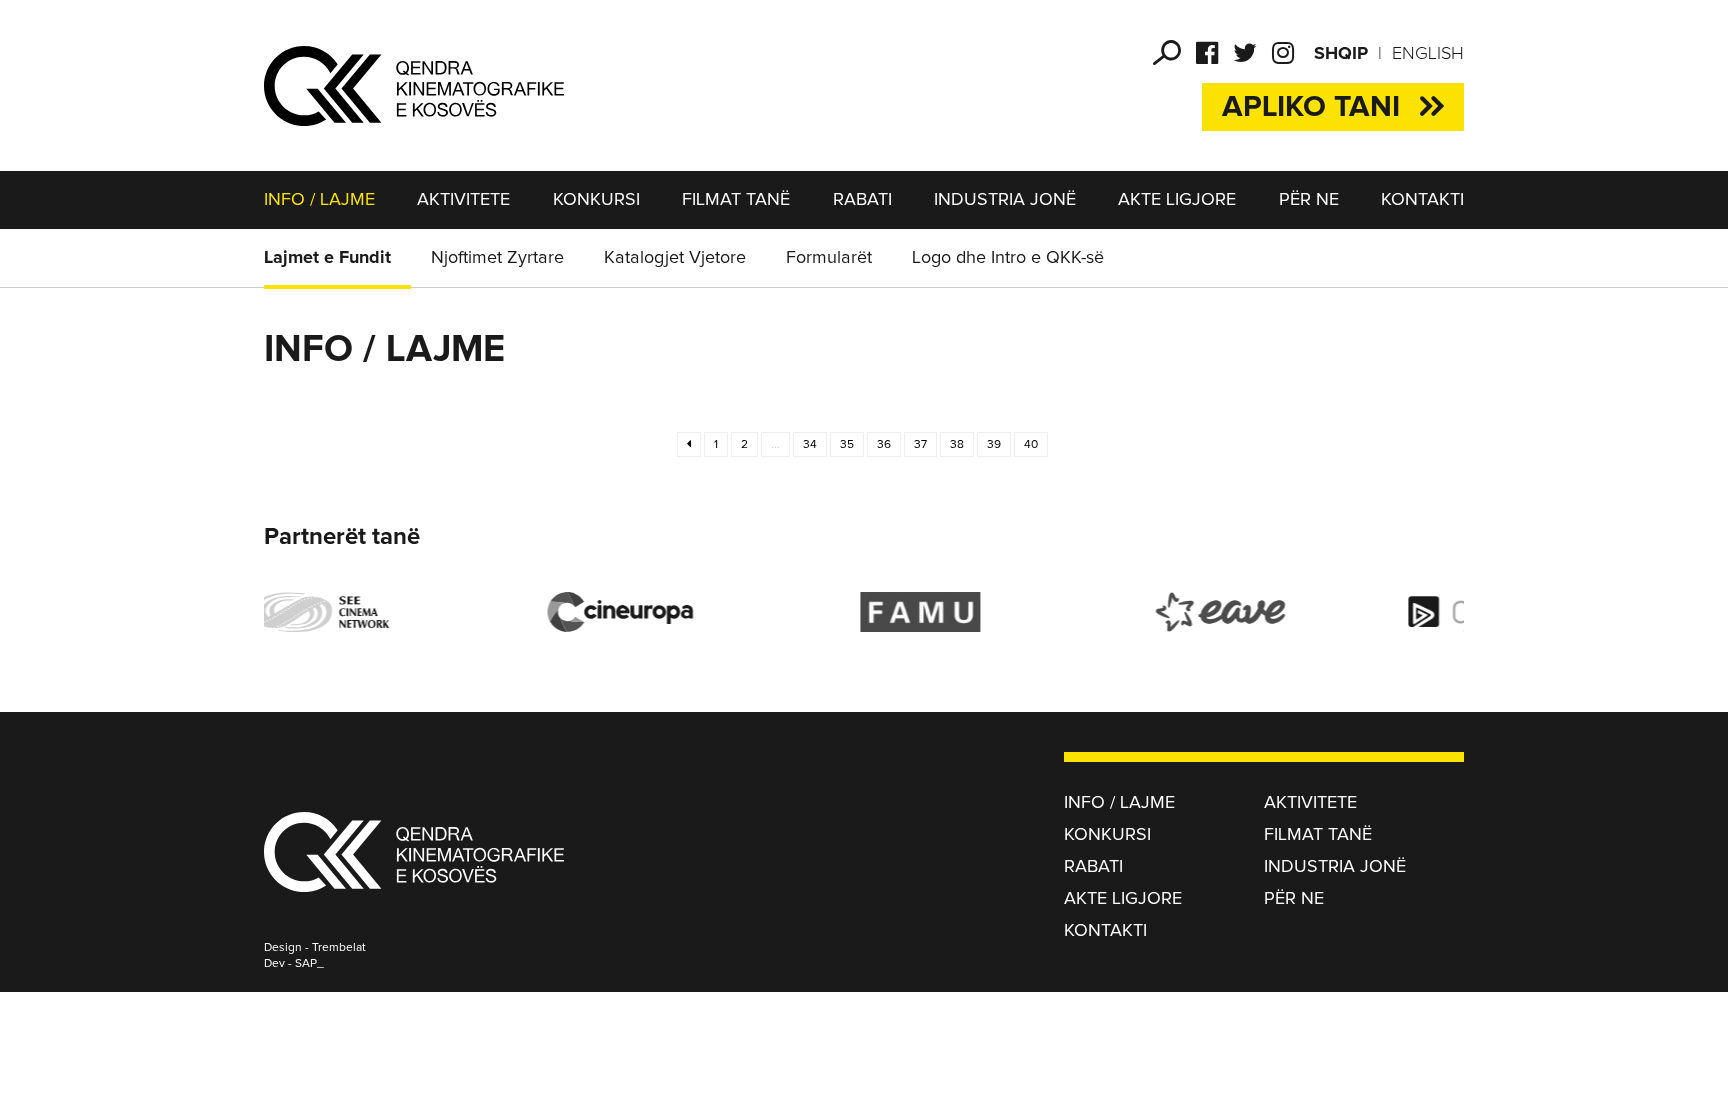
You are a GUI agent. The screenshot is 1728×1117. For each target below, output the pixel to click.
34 (810, 445)
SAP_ (309, 964)
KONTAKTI (1422, 200)
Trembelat (339, 948)
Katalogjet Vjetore (675, 258)
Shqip (1341, 54)
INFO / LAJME (319, 200)
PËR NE (1309, 200)
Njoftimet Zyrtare (497, 258)
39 (994, 445)
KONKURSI (596, 200)
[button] (1167, 53)
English (1428, 54)
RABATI (862, 200)
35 (847, 445)
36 (884, 445)
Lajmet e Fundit (327, 258)
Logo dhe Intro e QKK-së (1008, 258)
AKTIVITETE (463, 200)
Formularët (829, 258)
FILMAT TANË (736, 200)
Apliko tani (1311, 107)
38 (957, 445)
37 (920, 445)
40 (1031, 445)
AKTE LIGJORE (1177, 200)
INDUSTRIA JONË (1005, 200)
